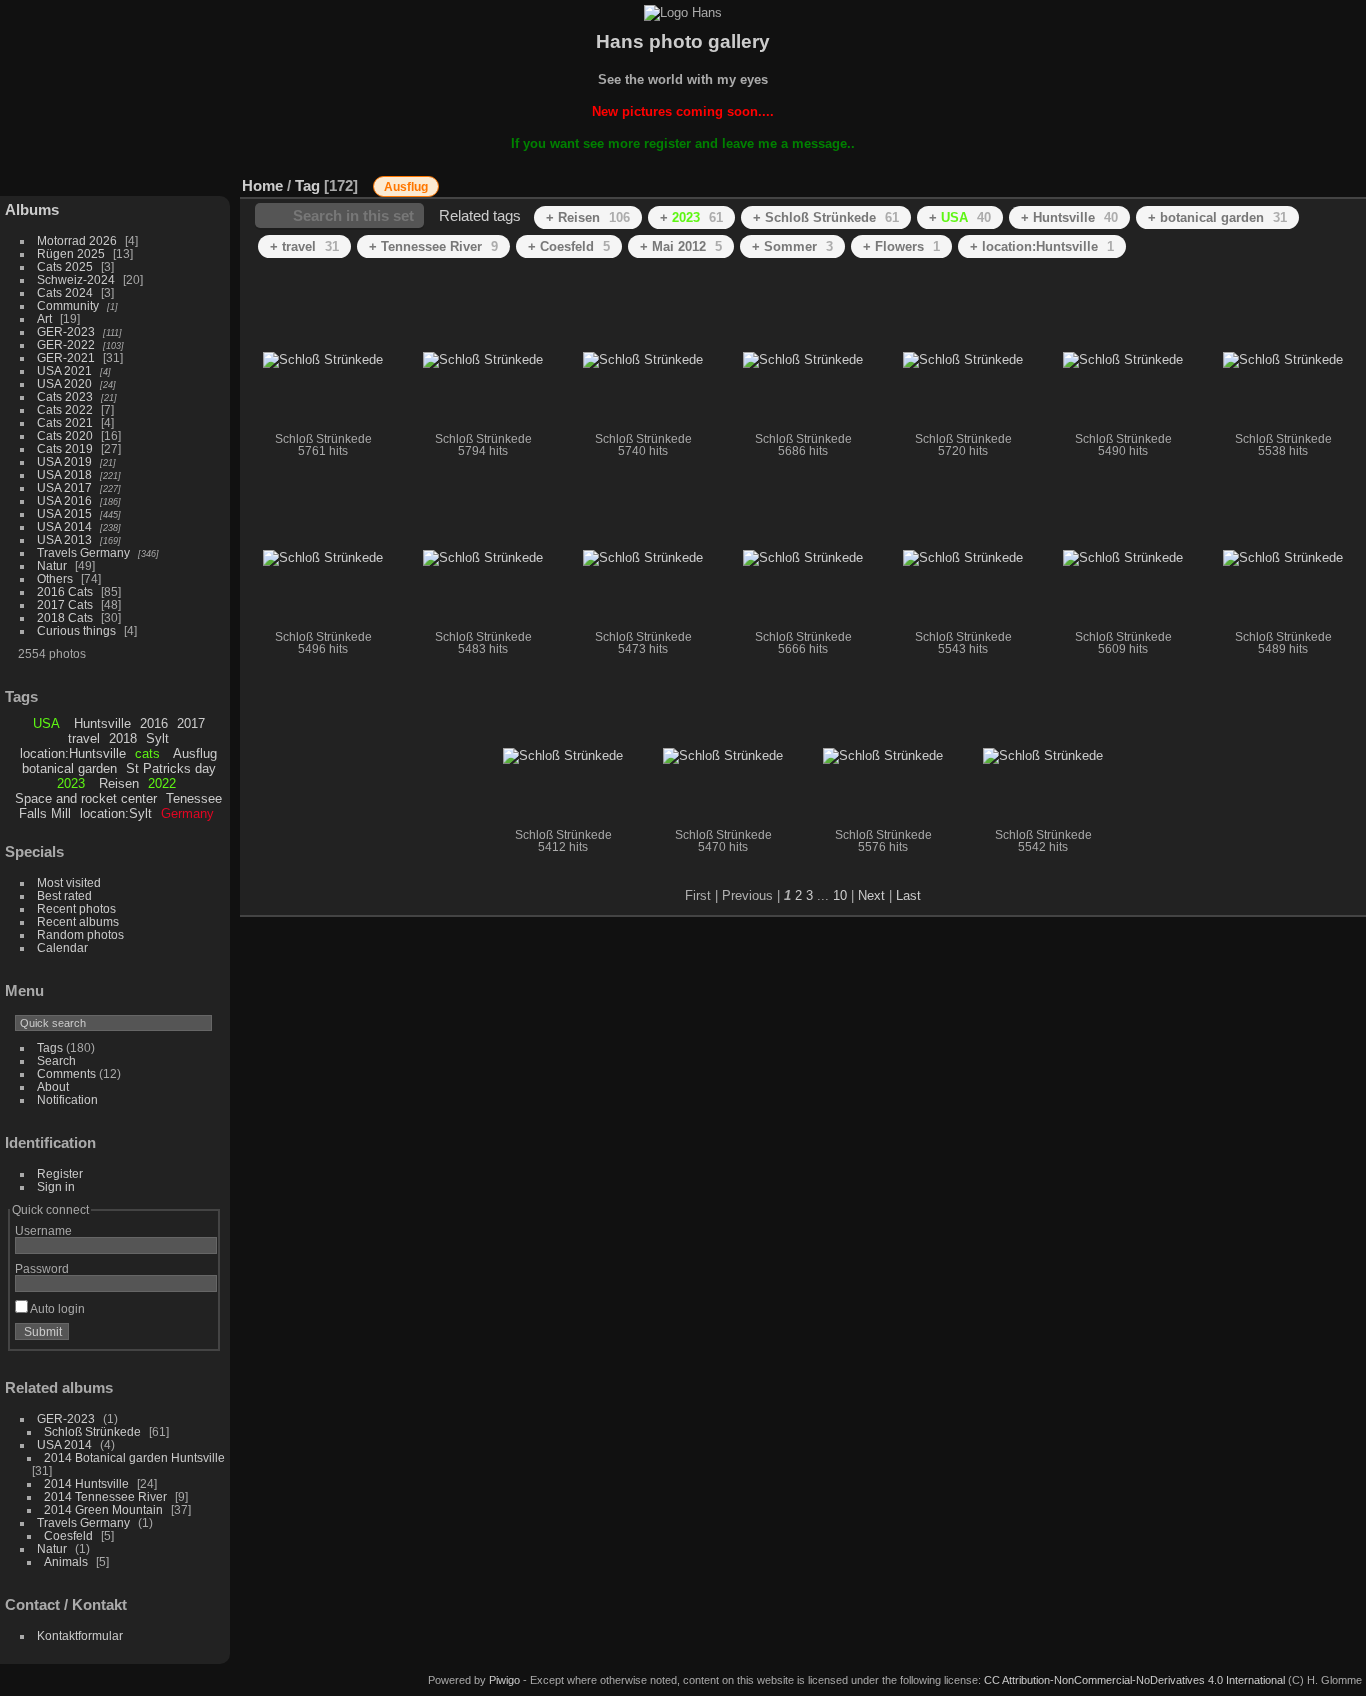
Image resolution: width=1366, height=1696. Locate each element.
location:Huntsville (73, 753)
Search (56, 1060)
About (53, 1086)
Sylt (157, 738)
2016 (154, 723)
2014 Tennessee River (105, 1496)
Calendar (62, 947)
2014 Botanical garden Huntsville (134, 1457)
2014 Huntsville (86, 1483)
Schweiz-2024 (76, 279)
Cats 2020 (65, 435)
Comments (66, 1073)
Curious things (76, 630)
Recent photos (76, 908)
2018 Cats (65, 617)
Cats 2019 (65, 448)
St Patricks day (171, 768)
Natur (52, 565)
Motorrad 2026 (77, 240)
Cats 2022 (65, 409)
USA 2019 (64, 461)
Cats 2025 (65, 266)
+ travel (304, 246)
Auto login (56, 1308)
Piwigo (504, 1680)
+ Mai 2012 (681, 246)
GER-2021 (66, 357)
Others (55, 578)
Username (43, 1230)
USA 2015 (64, 513)
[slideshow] (1260, 181)
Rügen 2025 (71, 253)
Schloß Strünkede (92, 1431)
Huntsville (102, 723)
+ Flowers (901, 246)
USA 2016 (64, 500)
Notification (67, 1099)
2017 (191, 723)
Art (44, 318)
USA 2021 (64, 370)
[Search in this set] (1174, 175)
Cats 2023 (65, 396)
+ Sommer (792, 246)
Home (262, 185)
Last (908, 895)
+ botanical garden (1217, 217)
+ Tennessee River (433, 246)
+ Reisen (588, 217)
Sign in (56, 1186)
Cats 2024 (65, 292)
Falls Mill (45, 813)
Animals (66, 1561)
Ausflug (195, 753)
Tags (50, 1047)
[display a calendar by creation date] (1320, 181)
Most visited (69, 882)
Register (60, 1173)
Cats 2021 (65, 422)
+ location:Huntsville (1042, 246)
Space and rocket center (86, 798)
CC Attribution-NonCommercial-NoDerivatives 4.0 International (1134, 1680)
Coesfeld (68, 1535)
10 (840, 895)
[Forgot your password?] (198, 1336)
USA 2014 (64, 526)
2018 (123, 738)
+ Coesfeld (569, 246)
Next (871, 895)
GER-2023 (66, 331)
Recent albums (78, 921)
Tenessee (194, 798)
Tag (307, 185)
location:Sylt (116, 813)
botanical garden (69, 768)
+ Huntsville (1069, 217)
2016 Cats (65, 591)
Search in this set (353, 215)
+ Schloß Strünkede (826, 217)
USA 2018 (64, 474)
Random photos (80, 934)
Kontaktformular (80, 1635)
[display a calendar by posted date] (1290, 181)
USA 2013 (64, 539)
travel (84, 738)
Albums (32, 209)
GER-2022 (66, 344)
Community (68, 305)
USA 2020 (64, 383)
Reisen (119, 783)
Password (42, 1268)
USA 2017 (64, 487)
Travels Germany (83, 552)
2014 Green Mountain (103, 1509)
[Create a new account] (172, 1336)
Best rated (64, 895)
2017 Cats (65, 604)
